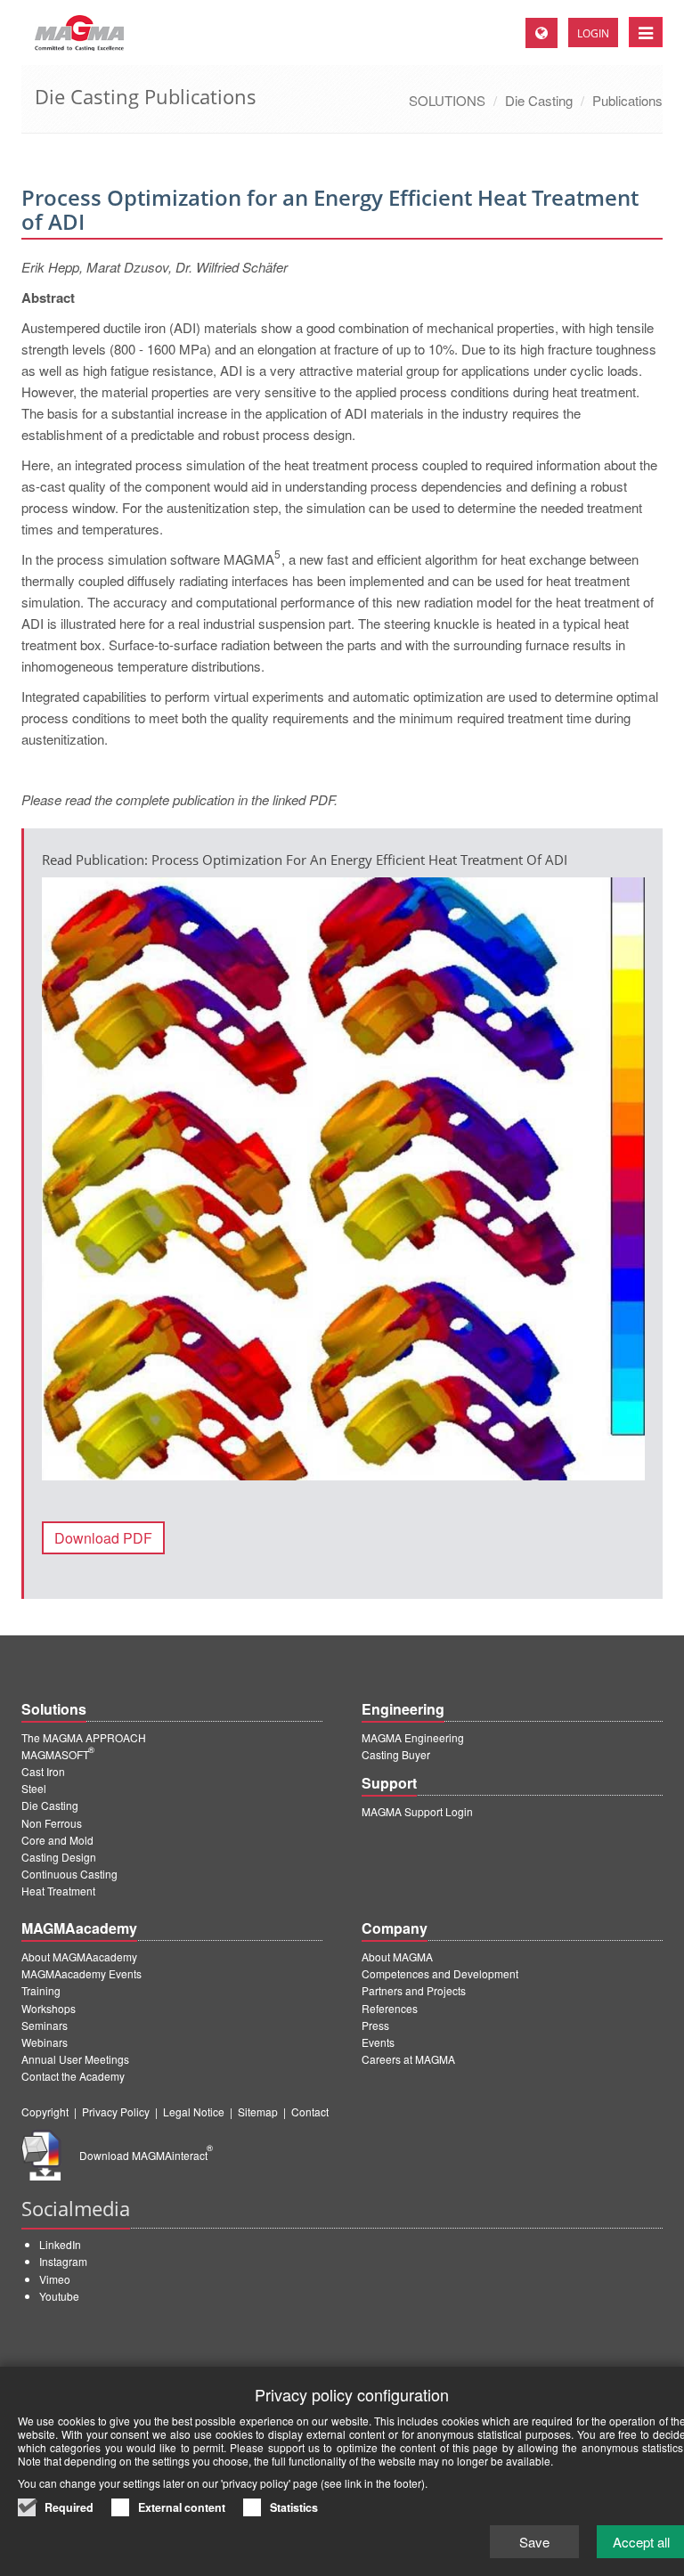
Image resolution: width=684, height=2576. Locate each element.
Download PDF (103, 1538)
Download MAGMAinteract (146, 2155)
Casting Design (59, 1857)
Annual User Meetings (75, 2059)
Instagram (63, 2261)
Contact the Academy (73, 2076)
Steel (34, 1788)
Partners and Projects (414, 1990)
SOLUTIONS (447, 100)
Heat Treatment (58, 1891)
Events (378, 2042)
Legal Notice (194, 2111)
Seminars (45, 2025)
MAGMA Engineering (413, 1737)
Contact (310, 2111)
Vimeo (55, 2279)
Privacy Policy (116, 2111)
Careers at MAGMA (408, 2059)
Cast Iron (43, 1771)
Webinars (45, 2042)
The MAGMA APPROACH (84, 1737)
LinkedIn (60, 2244)
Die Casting (539, 100)
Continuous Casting (69, 1874)
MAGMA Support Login (417, 1811)
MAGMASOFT (58, 1754)
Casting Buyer (396, 1754)
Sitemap (258, 2111)
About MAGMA (397, 1956)
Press (375, 2025)
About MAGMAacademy (79, 1956)
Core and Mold (57, 1840)
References (390, 2008)
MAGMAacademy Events (81, 1973)
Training (41, 1990)
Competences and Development (440, 1973)
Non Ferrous (52, 1823)
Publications (627, 100)
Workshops (49, 2008)
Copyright (45, 2111)
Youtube (59, 2296)
